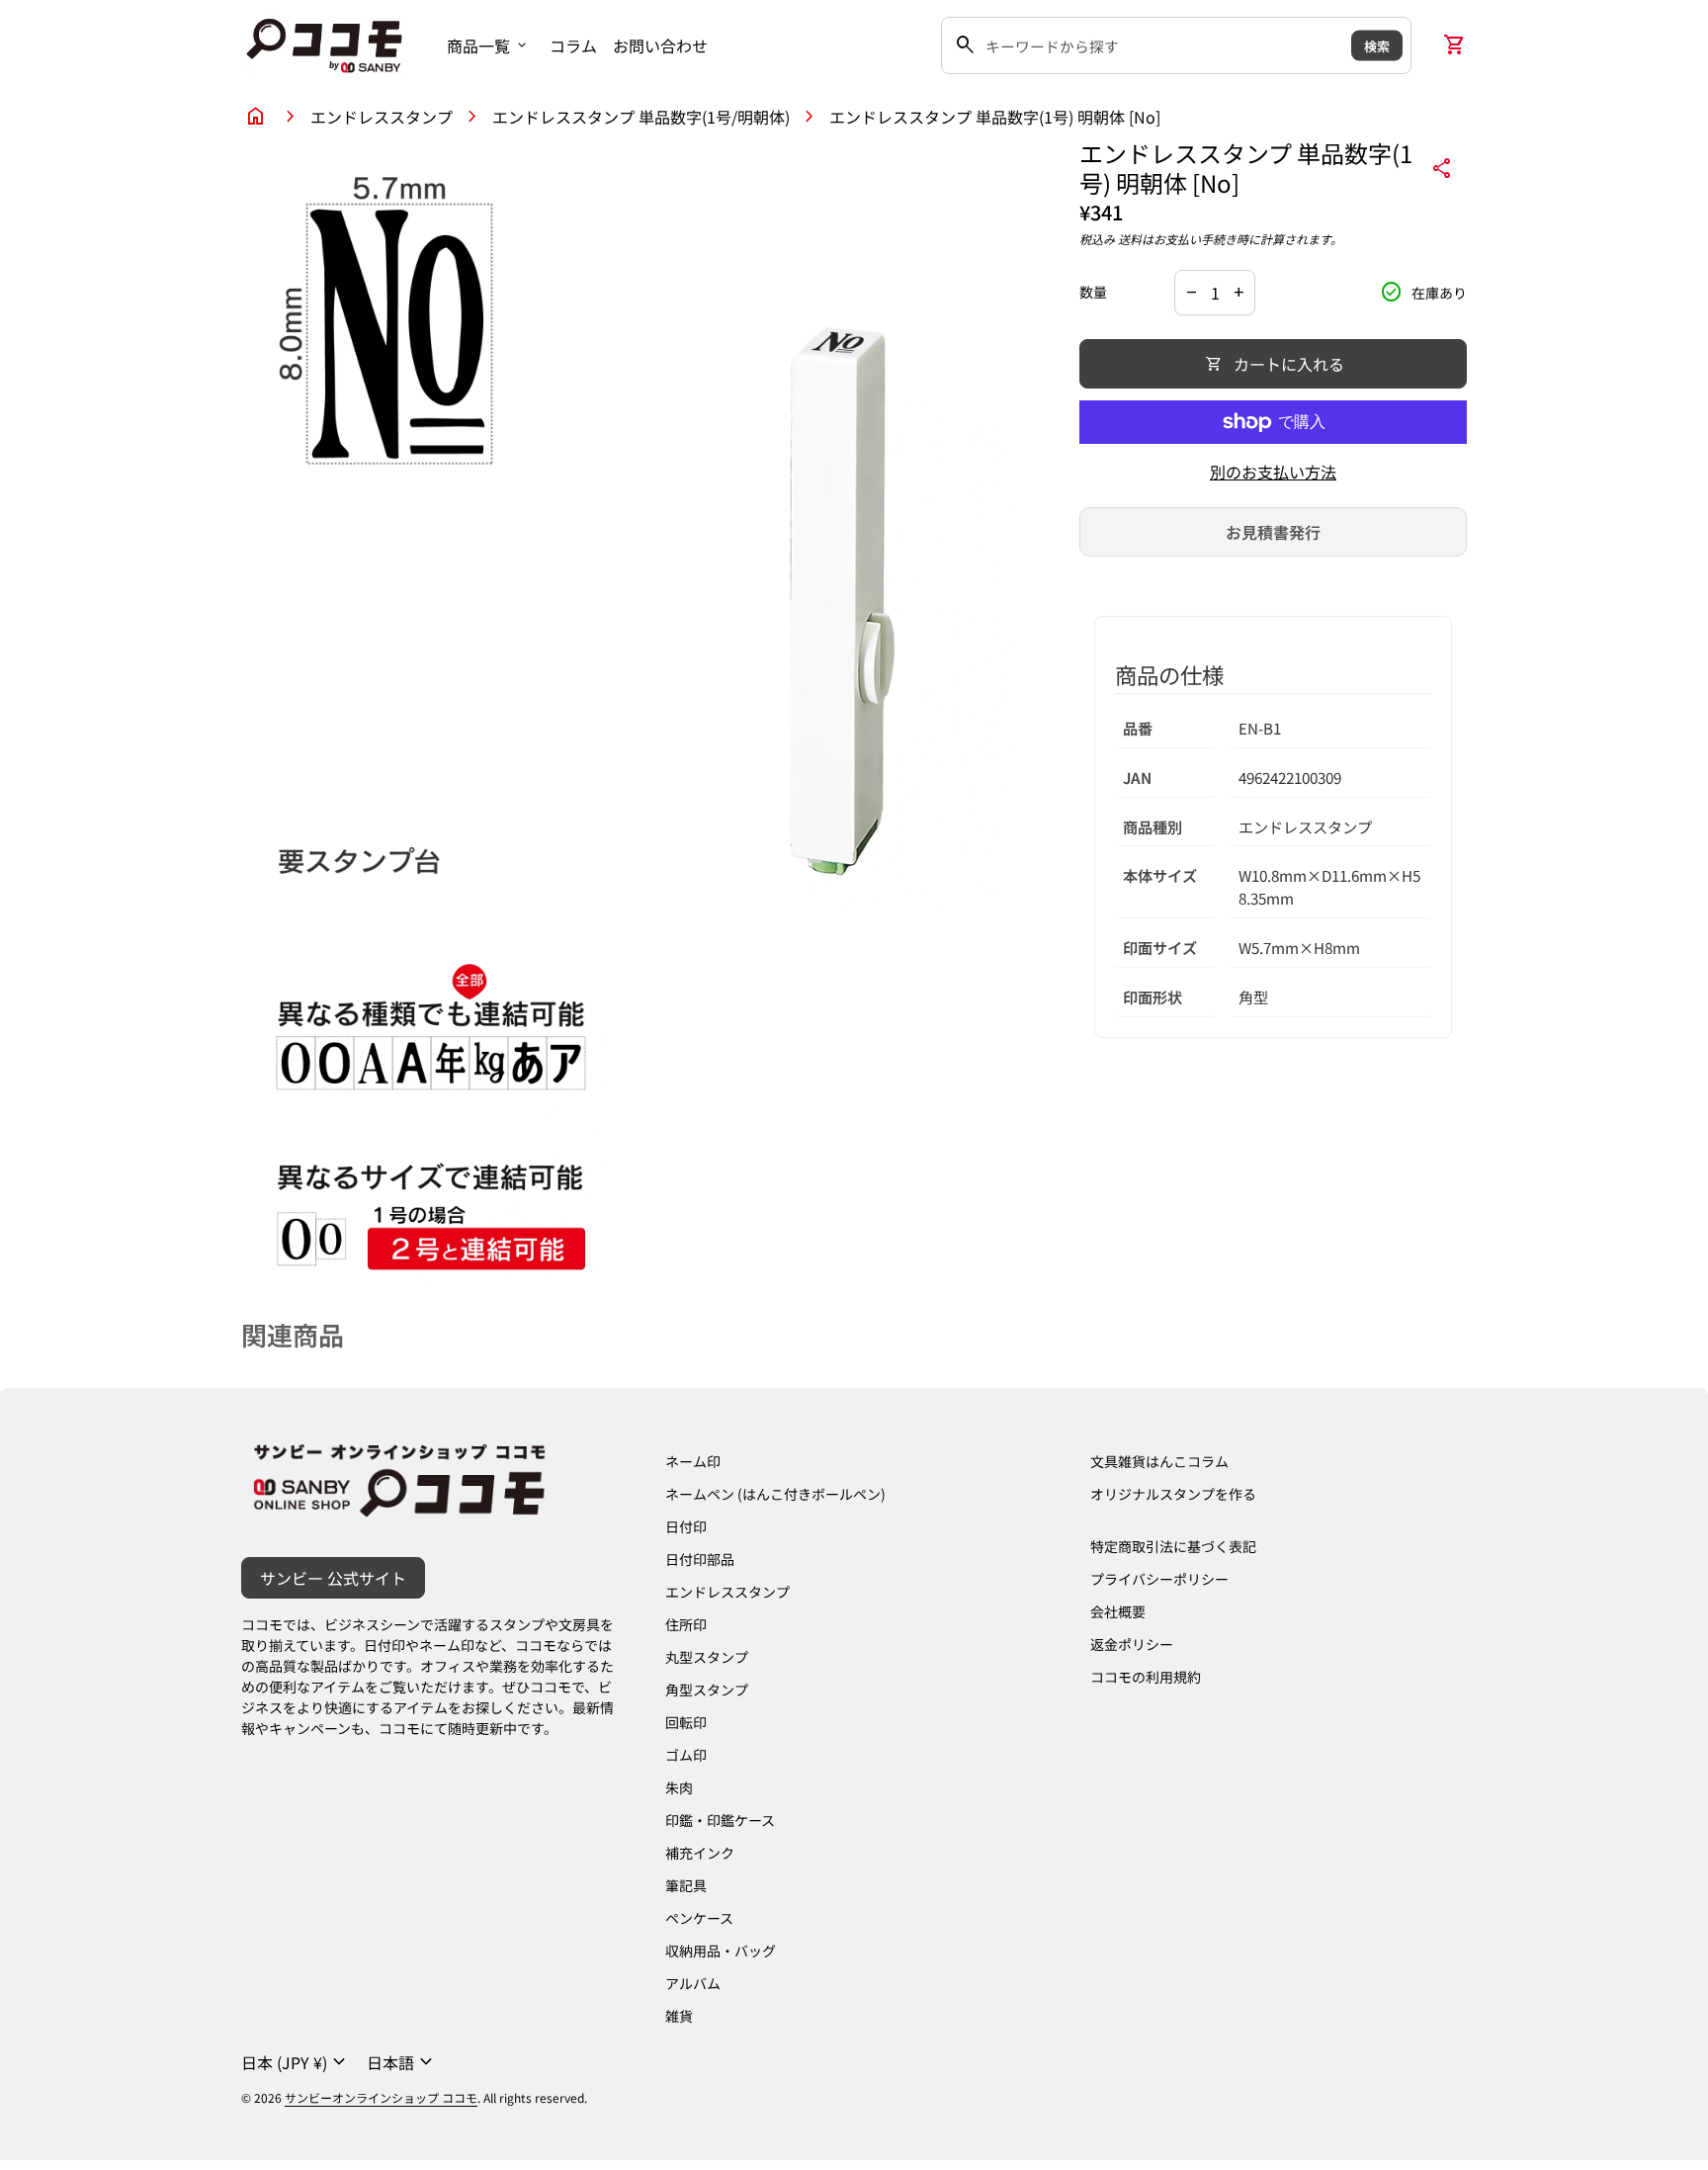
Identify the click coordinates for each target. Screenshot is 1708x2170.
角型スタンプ (707, 1690)
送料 (1130, 239)
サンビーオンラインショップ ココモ (381, 2097)
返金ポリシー (1132, 1644)
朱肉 (679, 1787)
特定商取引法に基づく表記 (1173, 1546)
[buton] (296, 2062)
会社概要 (1118, 1611)
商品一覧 (488, 45)
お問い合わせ (660, 45)
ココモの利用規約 (1146, 1677)
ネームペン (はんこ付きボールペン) (775, 1494)
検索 (1377, 45)
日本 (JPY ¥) (296, 2062)
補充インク (700, 1853)
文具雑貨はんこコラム (1159, 1461)
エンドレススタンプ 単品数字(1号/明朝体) (641, 117)
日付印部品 (700, 1559)
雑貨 (679, 2016)
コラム (573, 45)
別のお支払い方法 (1273, 472)
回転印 (686, 1722)
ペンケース (699, 1918)
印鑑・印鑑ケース (720, 1820)
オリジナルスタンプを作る (1173, 1494)
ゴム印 (686, 1755)
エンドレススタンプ (382, 117)
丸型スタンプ (707, 1657)
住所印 (686, 1624)
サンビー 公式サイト (333, 1578)
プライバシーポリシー (1159, 1579)
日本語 (402, 2062)
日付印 (686, 1526)
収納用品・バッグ (721, 1951)
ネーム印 (693, 1461)
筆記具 (686, 1885)
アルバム (693, 1983)
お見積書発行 (1273, 532)
